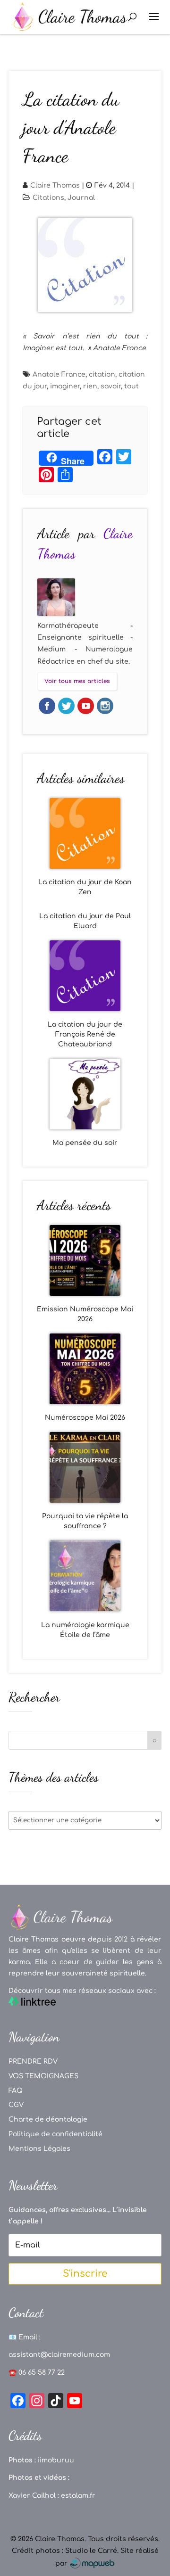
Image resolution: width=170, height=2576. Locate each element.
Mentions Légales (39, 2149)
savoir (111, 386)
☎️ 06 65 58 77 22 (37, 2373)
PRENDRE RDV (33, 2062)
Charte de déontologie (48, 2119)
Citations (48, 198)
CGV (16, 2105)
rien (90, 386)
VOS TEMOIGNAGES (43, 2076)
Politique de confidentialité (55, 2134)
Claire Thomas (55, 185)
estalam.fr (78, 2496)
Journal (81, 198)
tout (132, 386)
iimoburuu (56, 2460)
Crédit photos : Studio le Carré (64, 2551)
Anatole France (59, 374)
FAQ (16, 2091)
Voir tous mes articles (77, 681)
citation (102, 374)
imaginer (65, 386)
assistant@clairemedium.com (59, 2355)
